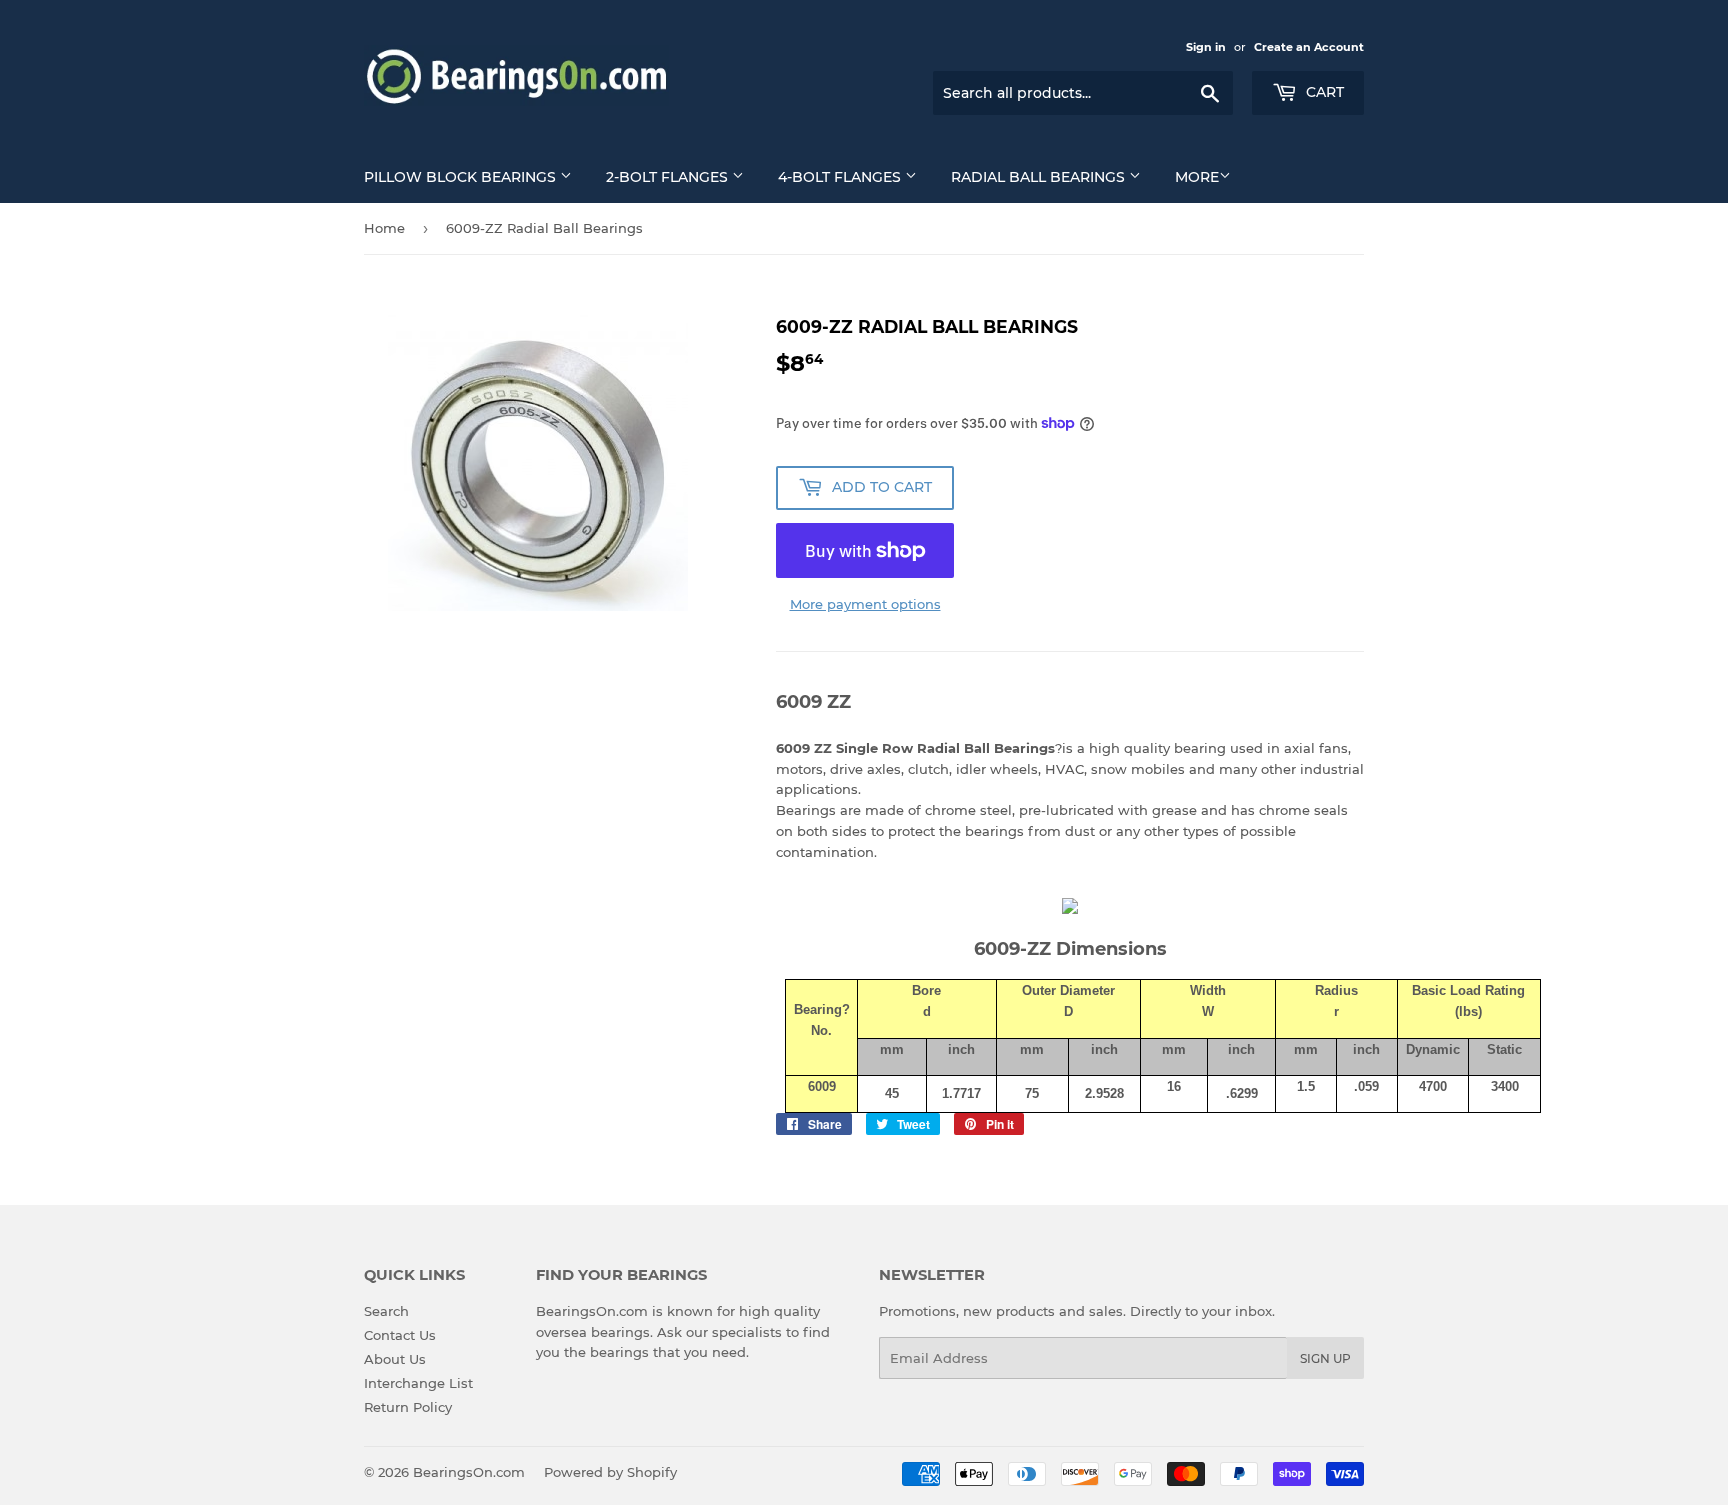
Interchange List (418, 1383)
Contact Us (400, 1335)
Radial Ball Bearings (1040, 177)
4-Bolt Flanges (841, 177)
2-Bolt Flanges (669, 177)
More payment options (865, 604)
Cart (1323, 92)
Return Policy (408, 1407)
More (1197, 177)
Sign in (1206, 47)
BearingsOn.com (469, 1472)
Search (386, 1311)
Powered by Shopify (610, 1472)
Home (384, 228)
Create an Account (1309, 47)
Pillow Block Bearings (462, 177)
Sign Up (1325, 1358)
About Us (395, 1359)
